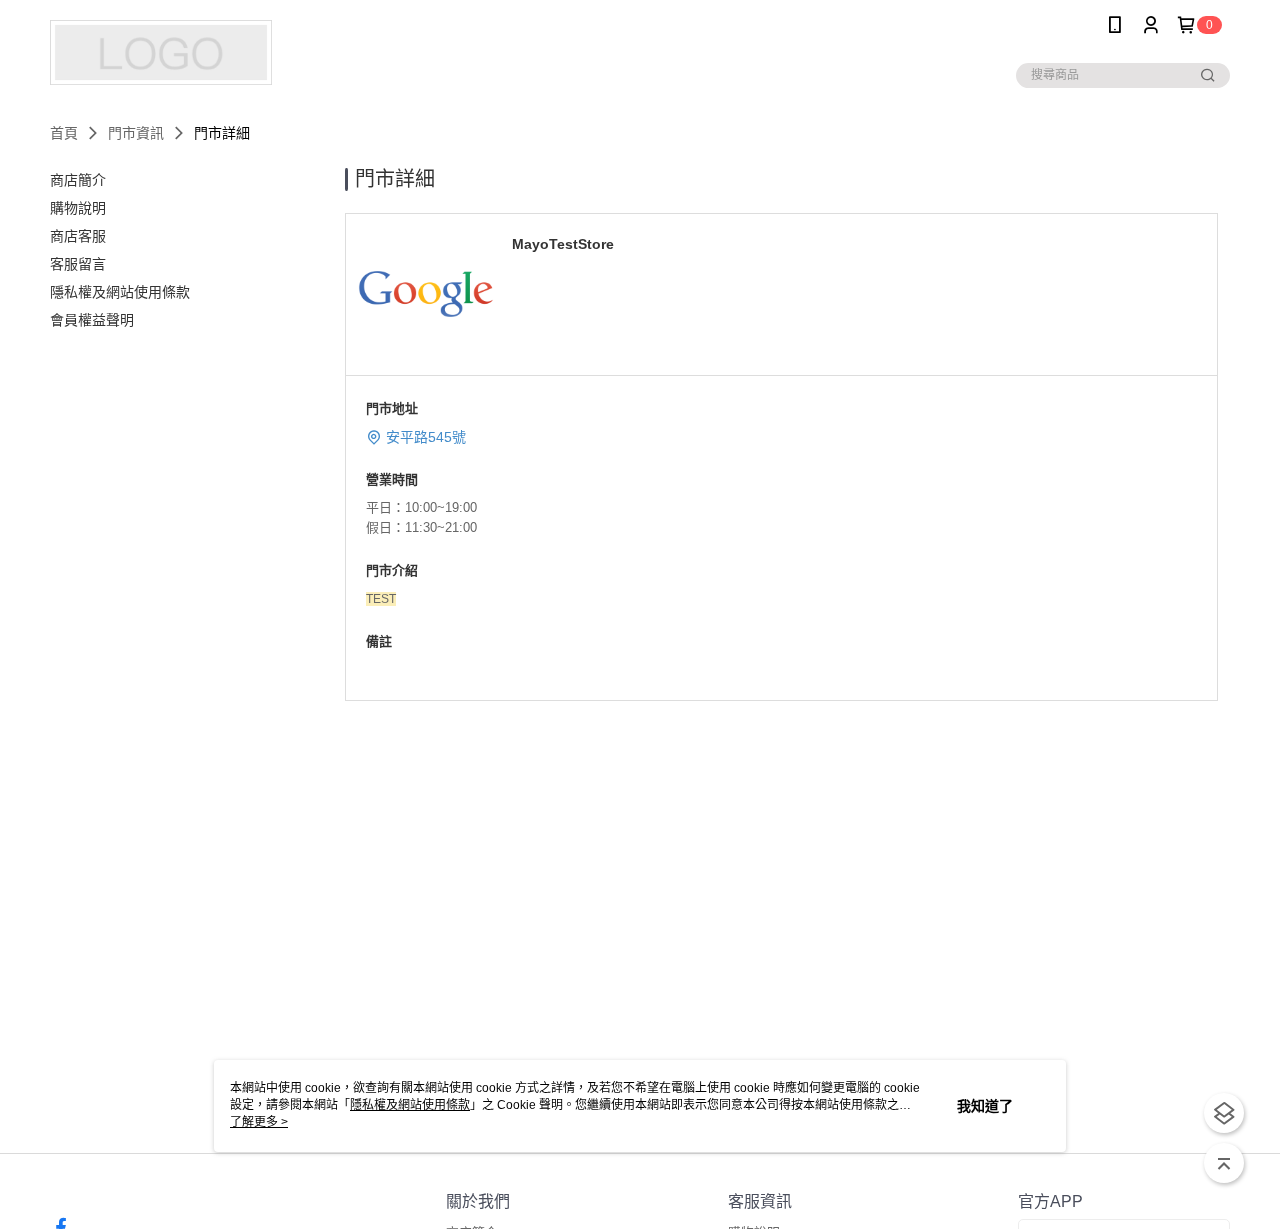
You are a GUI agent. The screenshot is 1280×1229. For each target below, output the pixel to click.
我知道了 (985, 1106)
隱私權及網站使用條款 (410, 1105)
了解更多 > (259, 1122)
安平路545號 (426, 437)
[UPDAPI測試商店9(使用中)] (161, 52)
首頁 (64, 133)
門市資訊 (136, 133)
